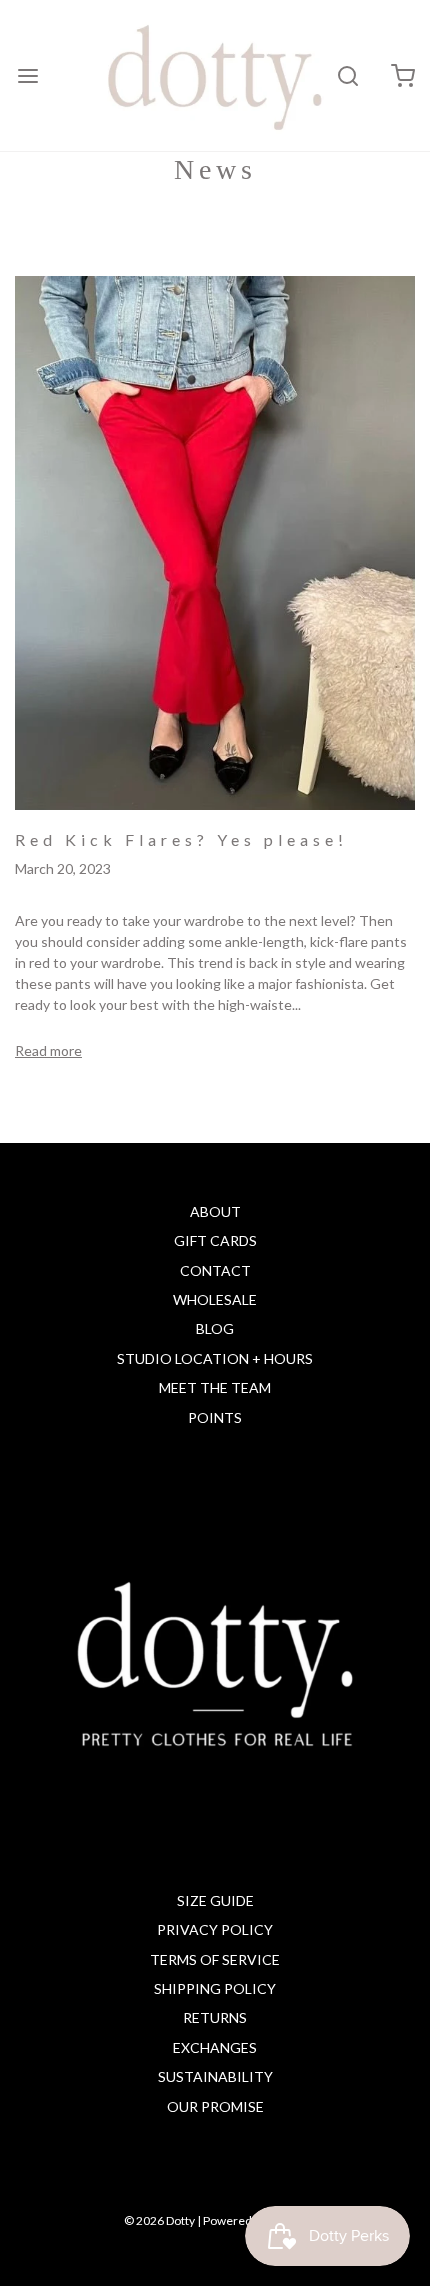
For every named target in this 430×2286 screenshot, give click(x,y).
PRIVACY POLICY (215, 1929)
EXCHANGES (215, 2047)
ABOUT (215, 1211)
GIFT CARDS (215, 1240)
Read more (48, 1050)
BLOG (215, 1328)
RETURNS (215, 2017)
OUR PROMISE (215, 2106)
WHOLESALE (215, 1299)
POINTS (215, 1417)
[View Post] (215, 541)
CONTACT (215, 1270)
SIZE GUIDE (215, 1900)
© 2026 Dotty (159, 2220)
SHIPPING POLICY (215, 1988)
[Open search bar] (347, 75)
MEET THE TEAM (215, 1387)
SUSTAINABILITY (215, 2076)
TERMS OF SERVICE (215, 1959)
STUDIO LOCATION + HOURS (215, 1358)
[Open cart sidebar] (402, 75)
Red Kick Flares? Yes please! (181, 839)
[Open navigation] (27, 75)
